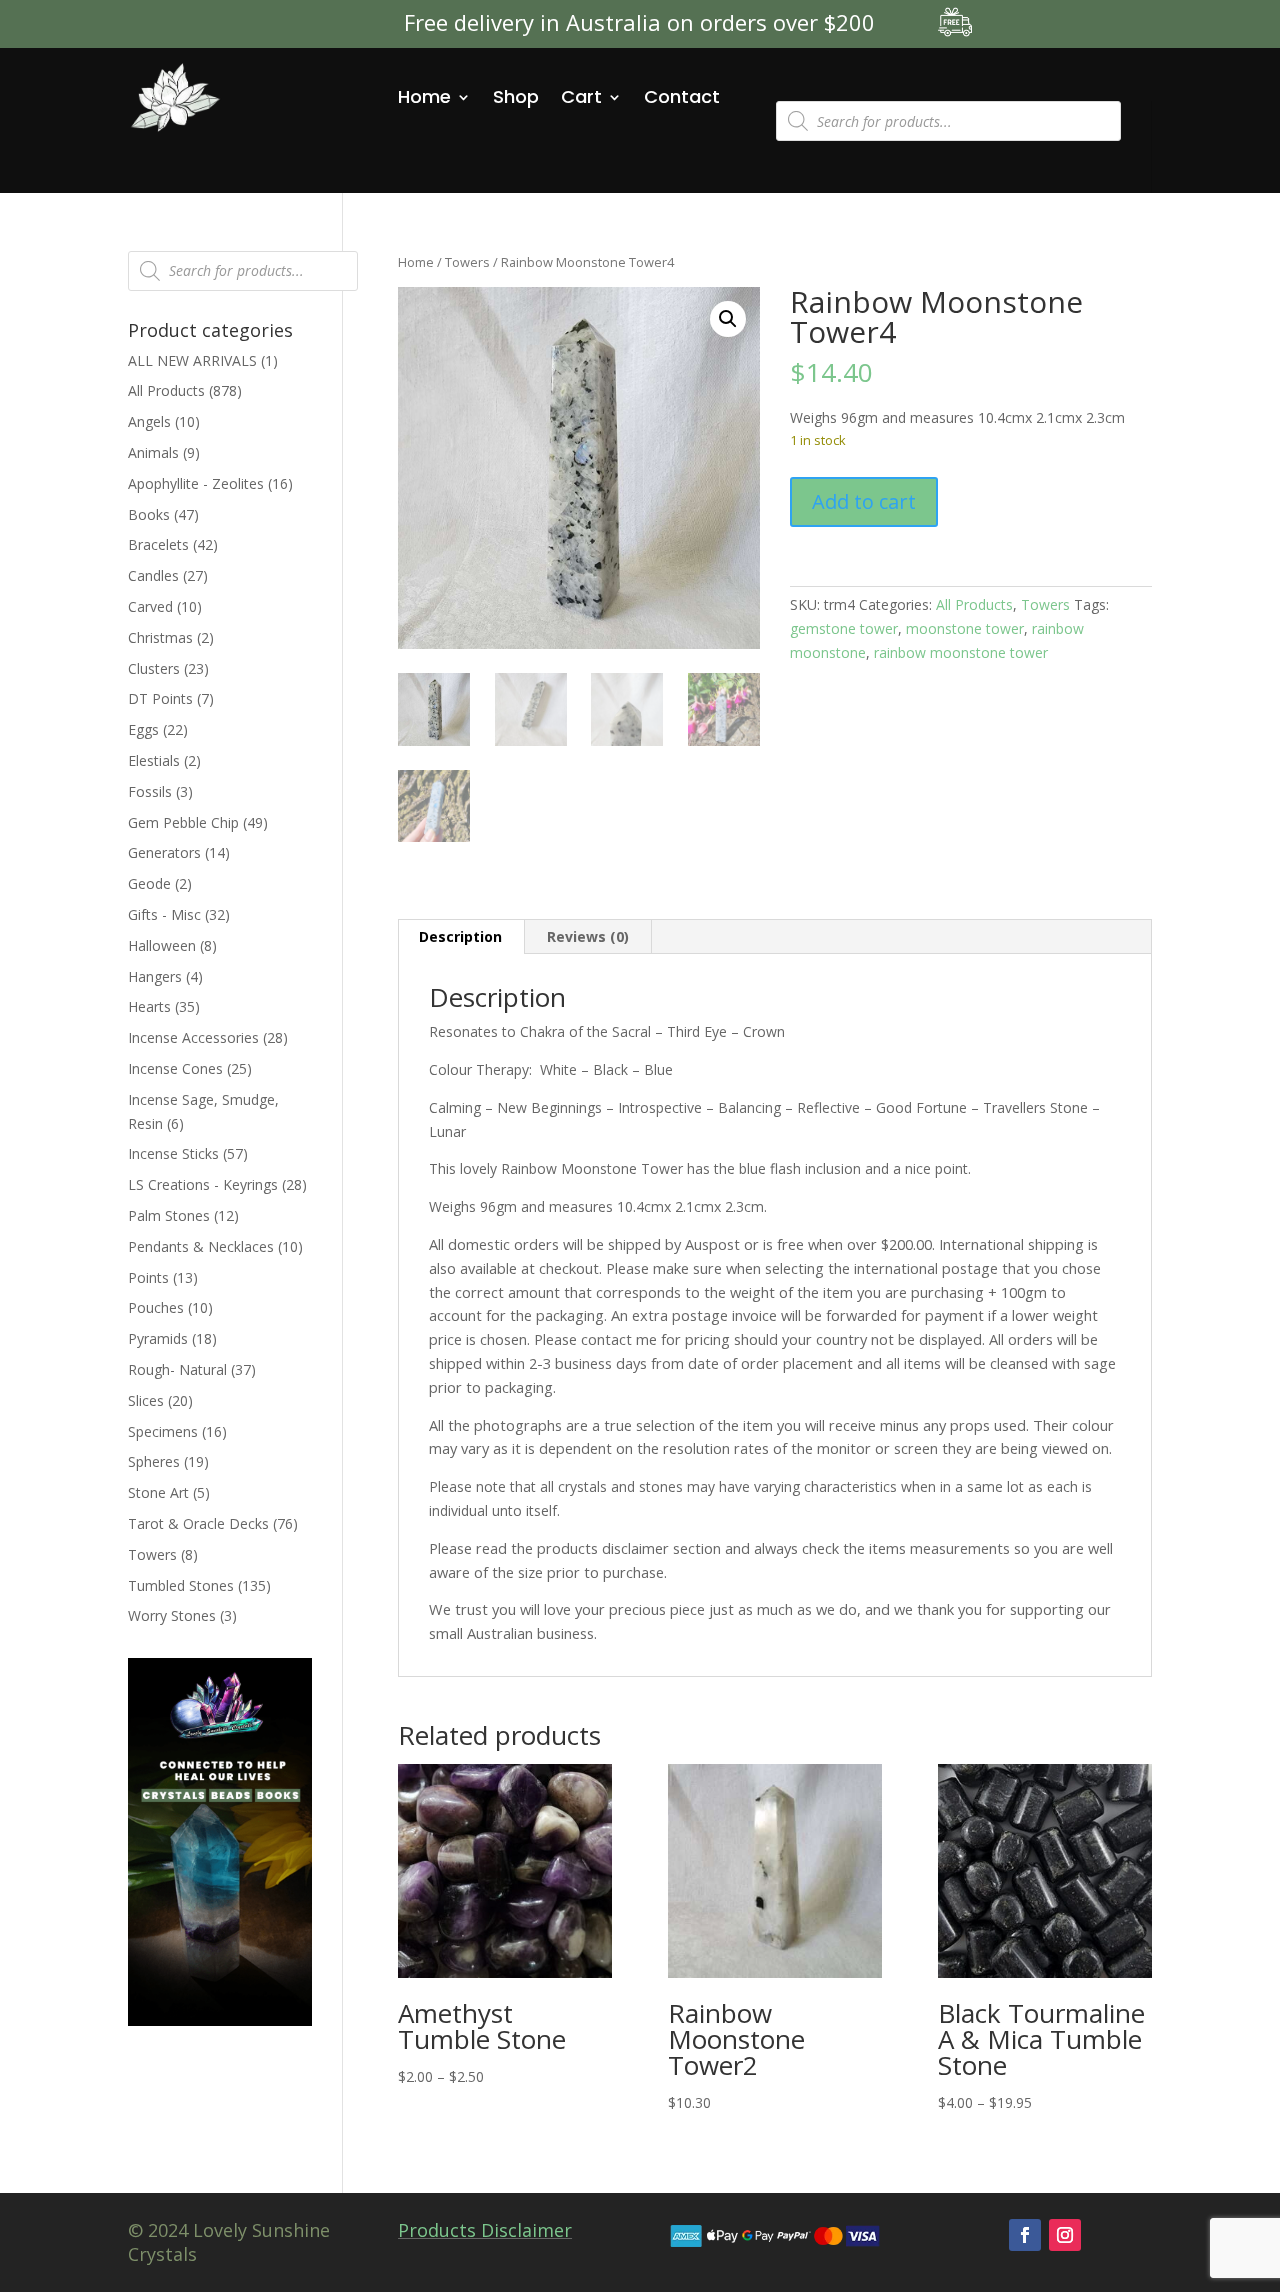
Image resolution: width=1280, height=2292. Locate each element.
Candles (153, 575)
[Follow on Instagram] (1065, 2235)
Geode (149, 883)
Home (424, 96)
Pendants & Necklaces (201, 1246)
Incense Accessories (193, 1037)
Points (148, 1277)
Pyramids (158, 1338)
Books (149, 514)
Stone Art (158, 1492)
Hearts (149, 1006)
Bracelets (158, 544)
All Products (974, 604)
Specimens (163, 1431)
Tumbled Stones (181, 1585)
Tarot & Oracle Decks (198, 1523)
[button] (728, 319)
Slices (146, 1400)
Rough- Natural (177, 1369)
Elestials (154, 760)
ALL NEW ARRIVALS (192, 360)
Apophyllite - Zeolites (196, 483)
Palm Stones (169, 1215)
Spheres (154, 1461)
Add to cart (864, 501)
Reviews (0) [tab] (588, 936)
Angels (149, 421)
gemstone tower (844, 628)
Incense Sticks (173, 1153)
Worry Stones (172, 1615)
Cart (581, 96)
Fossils (150, 791)
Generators (164, 852)
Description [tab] (460, 936)
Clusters (154, 668)
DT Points (160, 698)
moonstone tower (965, 628)
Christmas (160, 637)
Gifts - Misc (164, 914)
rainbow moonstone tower (961, 652)
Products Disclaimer (485, 2230)
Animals (153, 452)
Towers (467, 262)
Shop (516, 96)
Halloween (162, 945)
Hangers (155, 976)
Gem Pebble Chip (183, 822)
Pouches (156, 1307)
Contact (682, 96)
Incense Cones (175, 1068)
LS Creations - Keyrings (203, 1184)
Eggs (143, 729)
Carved (150, 606)
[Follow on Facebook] (1025, 2235)
